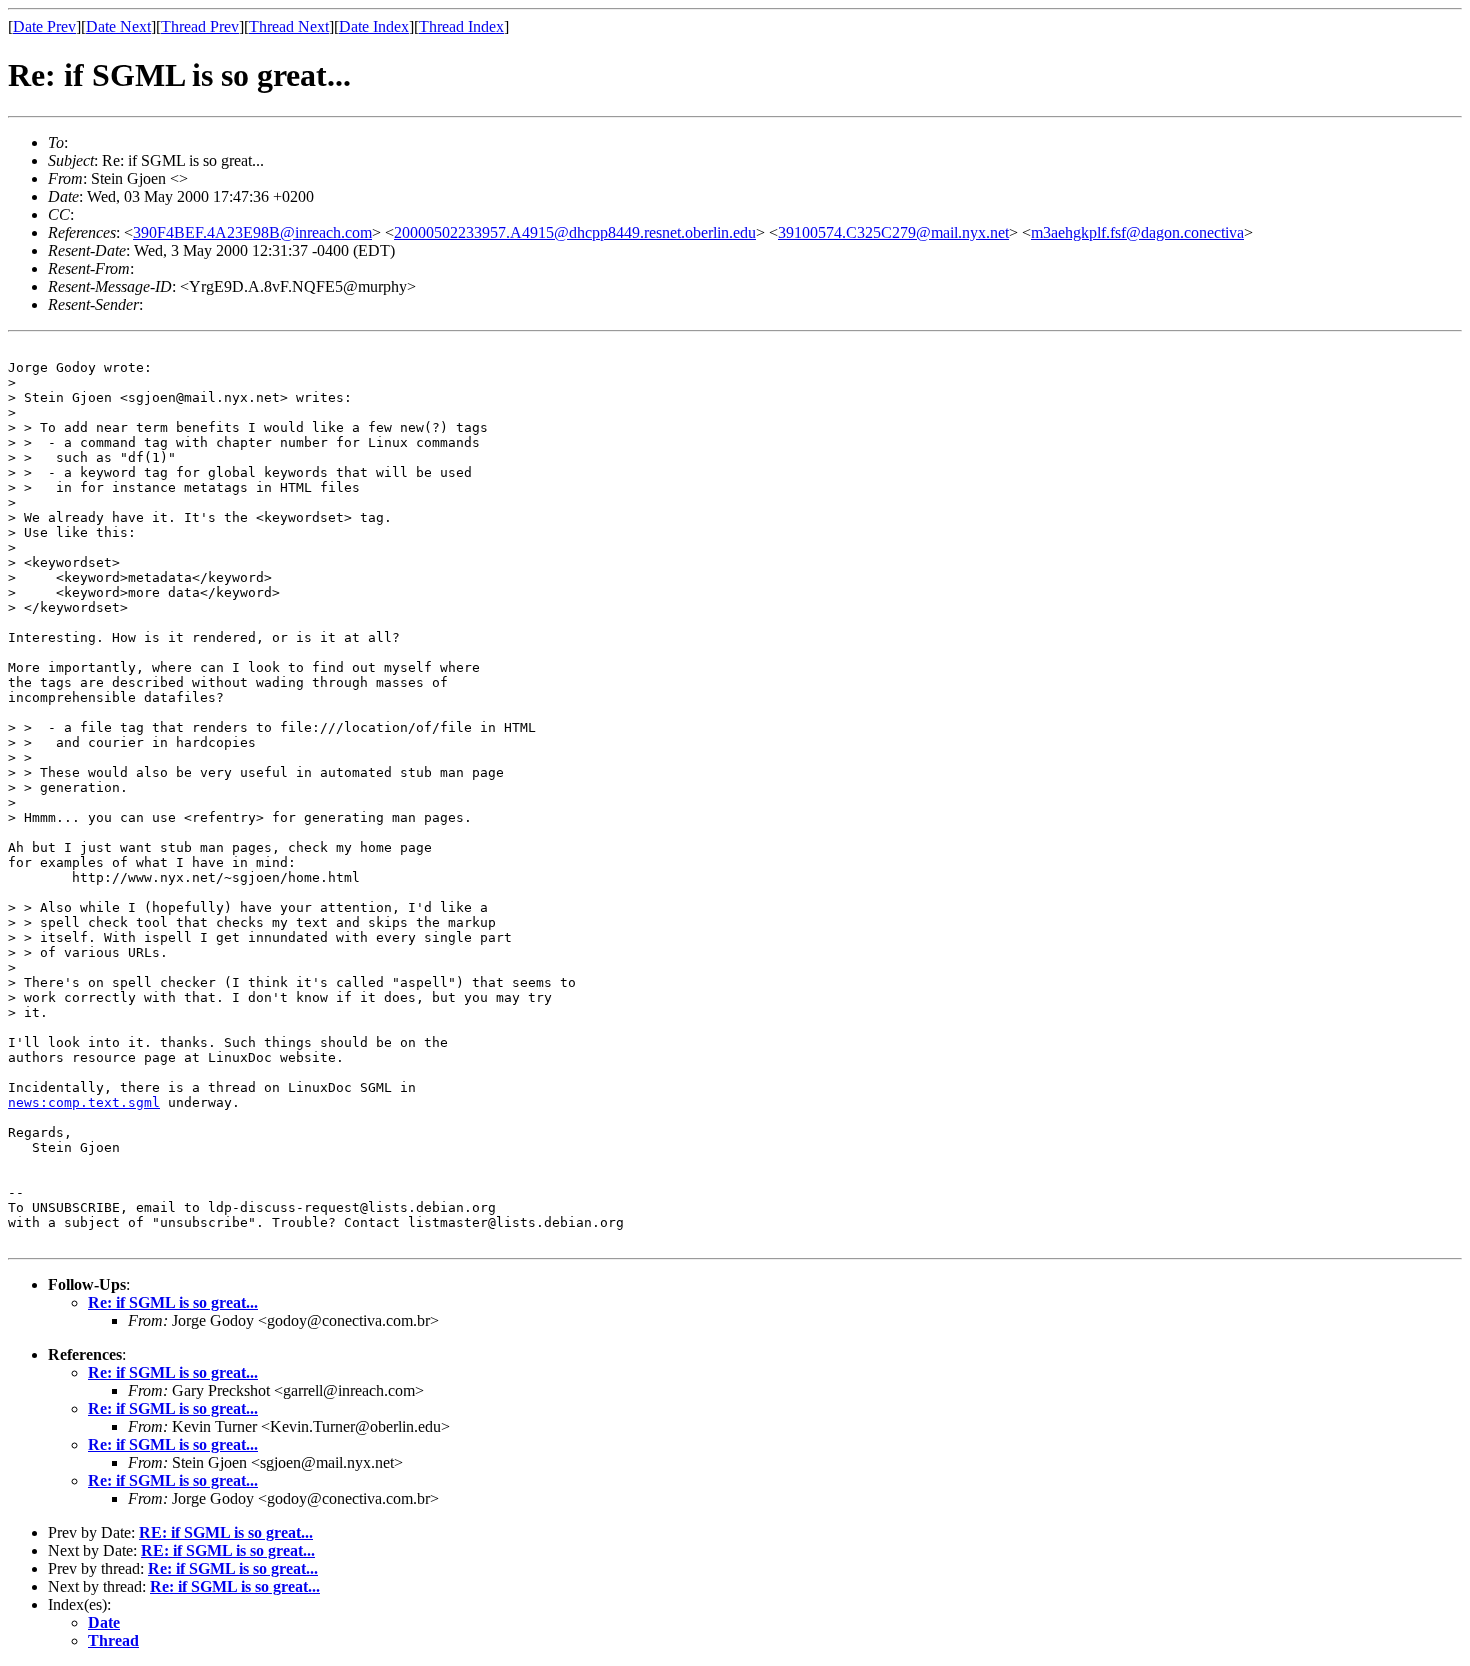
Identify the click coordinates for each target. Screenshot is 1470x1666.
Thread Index (461, 26)
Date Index (374, 26)
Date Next (118, 26)
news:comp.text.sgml (84, 1102)
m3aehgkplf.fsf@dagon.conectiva (1137, 232)
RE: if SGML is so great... (226, 1532)
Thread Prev (200, 26)
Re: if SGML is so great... (173, 1302)
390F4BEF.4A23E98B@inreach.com (252, 232)
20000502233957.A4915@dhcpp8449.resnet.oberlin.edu (575, 232)
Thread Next (289, 26)
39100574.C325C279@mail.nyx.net (893, 232)
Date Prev (44, 26)
